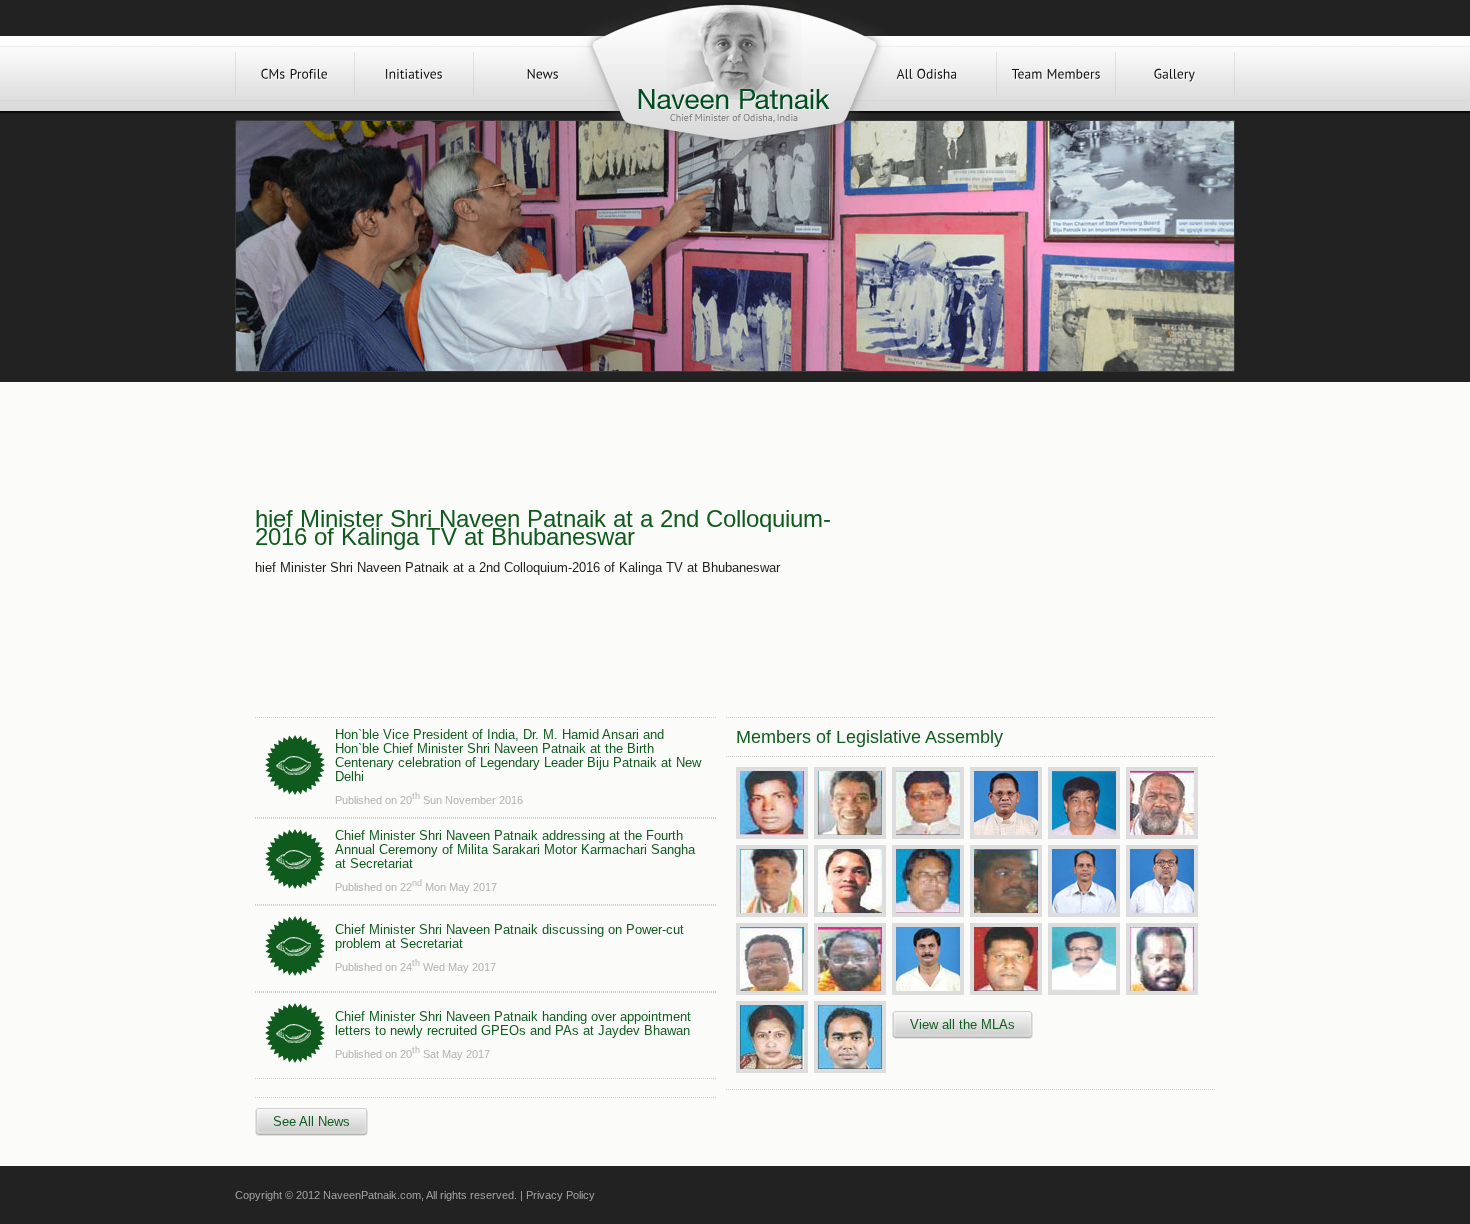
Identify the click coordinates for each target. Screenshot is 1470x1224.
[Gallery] (1175, 73)
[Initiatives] (414, 73)
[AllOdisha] (927, 73)
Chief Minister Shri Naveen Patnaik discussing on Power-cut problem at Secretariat (509, 936)
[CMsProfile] (295, 73)
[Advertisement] (1033, 542)
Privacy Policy (560, 1195)
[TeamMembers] (1056, 73)
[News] (543, 73)
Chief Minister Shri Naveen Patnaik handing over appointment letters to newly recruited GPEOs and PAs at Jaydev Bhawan (513, 1023)
